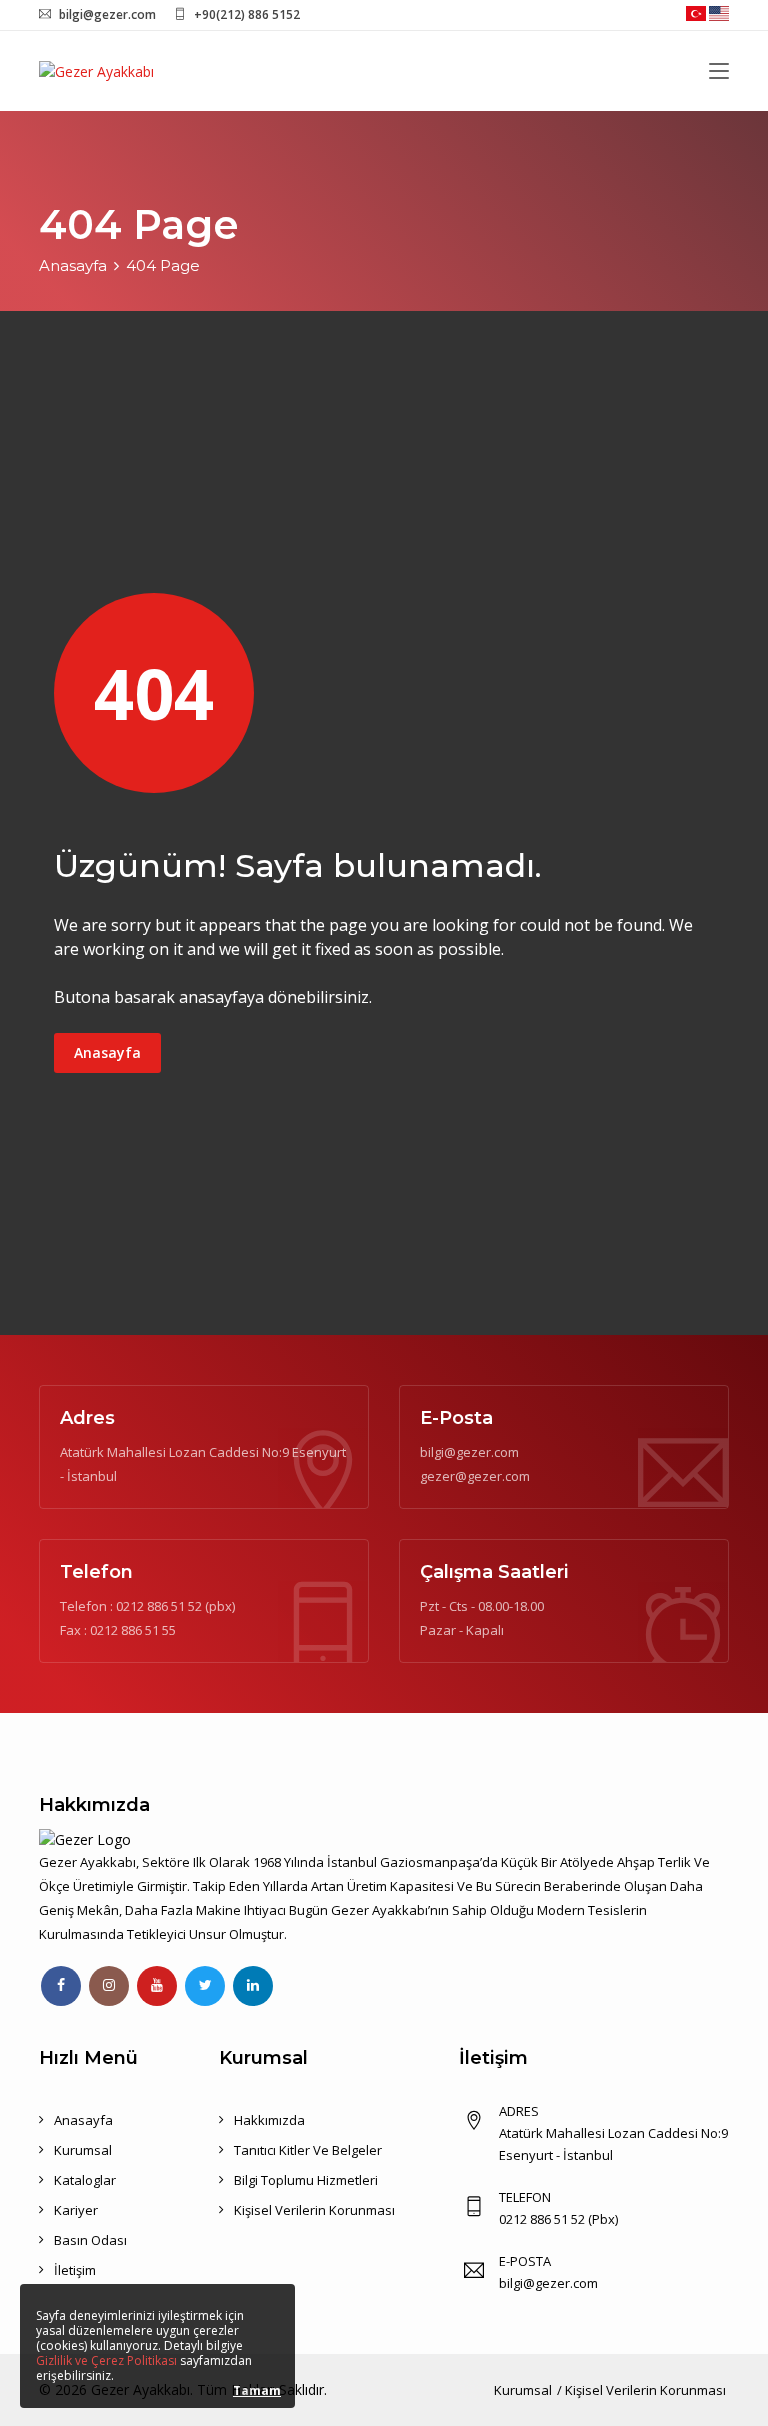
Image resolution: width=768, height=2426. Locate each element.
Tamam (257, 2390)
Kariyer (76, 2210)
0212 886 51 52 (159, 1606)
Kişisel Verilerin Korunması (314, 2210)
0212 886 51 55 (133, 1630)
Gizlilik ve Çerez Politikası (106, 2360)
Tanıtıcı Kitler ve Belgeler (308, 2150)
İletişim (75, 2270)
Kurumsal (83, 2150)
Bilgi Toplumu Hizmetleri (306, 2180)
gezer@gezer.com (475, 1476)
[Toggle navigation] (719, 72)
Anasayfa (73, 265)
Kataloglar (85, 2180)
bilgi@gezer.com (107, 14)
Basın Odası (90, 2240)
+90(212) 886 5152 (247, 14)
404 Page (163, 265)
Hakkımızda (269, 2120)
